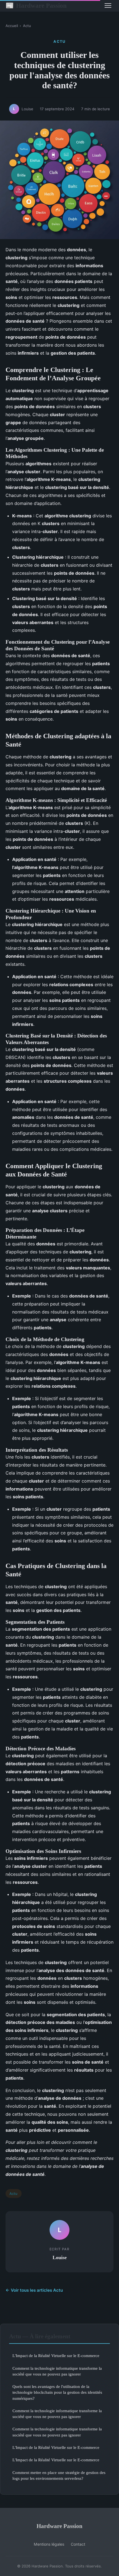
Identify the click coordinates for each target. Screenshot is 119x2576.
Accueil (12, 26)
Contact (78, 2544)
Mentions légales (49, 2544)
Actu (27, 26)
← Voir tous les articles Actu (34, 2290)
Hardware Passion (36, 6)
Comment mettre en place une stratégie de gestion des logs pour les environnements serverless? (59, 2475)
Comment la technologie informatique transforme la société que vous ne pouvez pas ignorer (57, 2371)
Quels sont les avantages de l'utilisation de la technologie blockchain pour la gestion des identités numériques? (57, 2392)
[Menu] (108, 6)
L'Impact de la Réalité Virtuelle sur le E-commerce (56, 2356)
